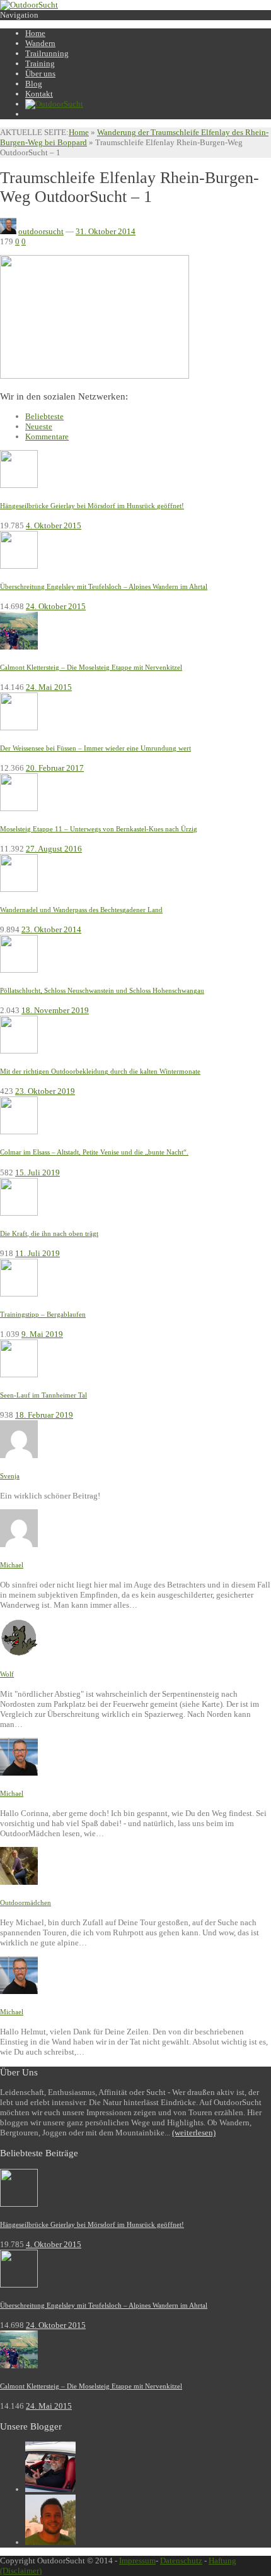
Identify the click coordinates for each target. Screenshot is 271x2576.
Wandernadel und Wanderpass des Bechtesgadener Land (81, 910)
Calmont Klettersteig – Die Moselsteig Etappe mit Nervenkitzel (91, 667)
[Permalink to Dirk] (50, 2542)
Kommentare (47, 436)
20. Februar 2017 (55, 768)
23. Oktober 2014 (51, 929)
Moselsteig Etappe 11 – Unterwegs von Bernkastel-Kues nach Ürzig (99, 829)
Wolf (7, 1674)
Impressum (137, 2561)
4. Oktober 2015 (54, 525)
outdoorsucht (41, 231)
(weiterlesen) (194, 2133)
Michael (12, 1565)
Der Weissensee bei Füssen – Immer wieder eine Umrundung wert (95, 748)
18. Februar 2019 (44, 1415)
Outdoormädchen (26, 1902)
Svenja (10, 1476)
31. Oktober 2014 (106, 231)
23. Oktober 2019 (45, 1091)
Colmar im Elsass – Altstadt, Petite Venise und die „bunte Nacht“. (94, 1152)
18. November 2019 (55, 1010)
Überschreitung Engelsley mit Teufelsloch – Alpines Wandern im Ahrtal (104, 586)
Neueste (39, 426)
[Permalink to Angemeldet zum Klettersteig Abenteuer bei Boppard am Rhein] (19, 1455)
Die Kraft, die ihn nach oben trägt (49, 1233)
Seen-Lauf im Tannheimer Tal (43, 1395)
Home (79, 132)
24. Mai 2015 (49, 687)
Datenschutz (181, 2561)
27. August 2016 (54, 849)
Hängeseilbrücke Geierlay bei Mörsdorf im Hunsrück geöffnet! (92, 506)
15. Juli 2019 (37, 1172)
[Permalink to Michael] (50, 2489)
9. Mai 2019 (42, 1334)
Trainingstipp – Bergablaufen (43, 1314)
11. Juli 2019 (37, 1253)
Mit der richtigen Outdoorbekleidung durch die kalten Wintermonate (100, 1071)
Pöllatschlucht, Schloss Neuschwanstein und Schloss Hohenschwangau (102, 990)
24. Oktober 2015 (56, 606)
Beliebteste (44, 416)
